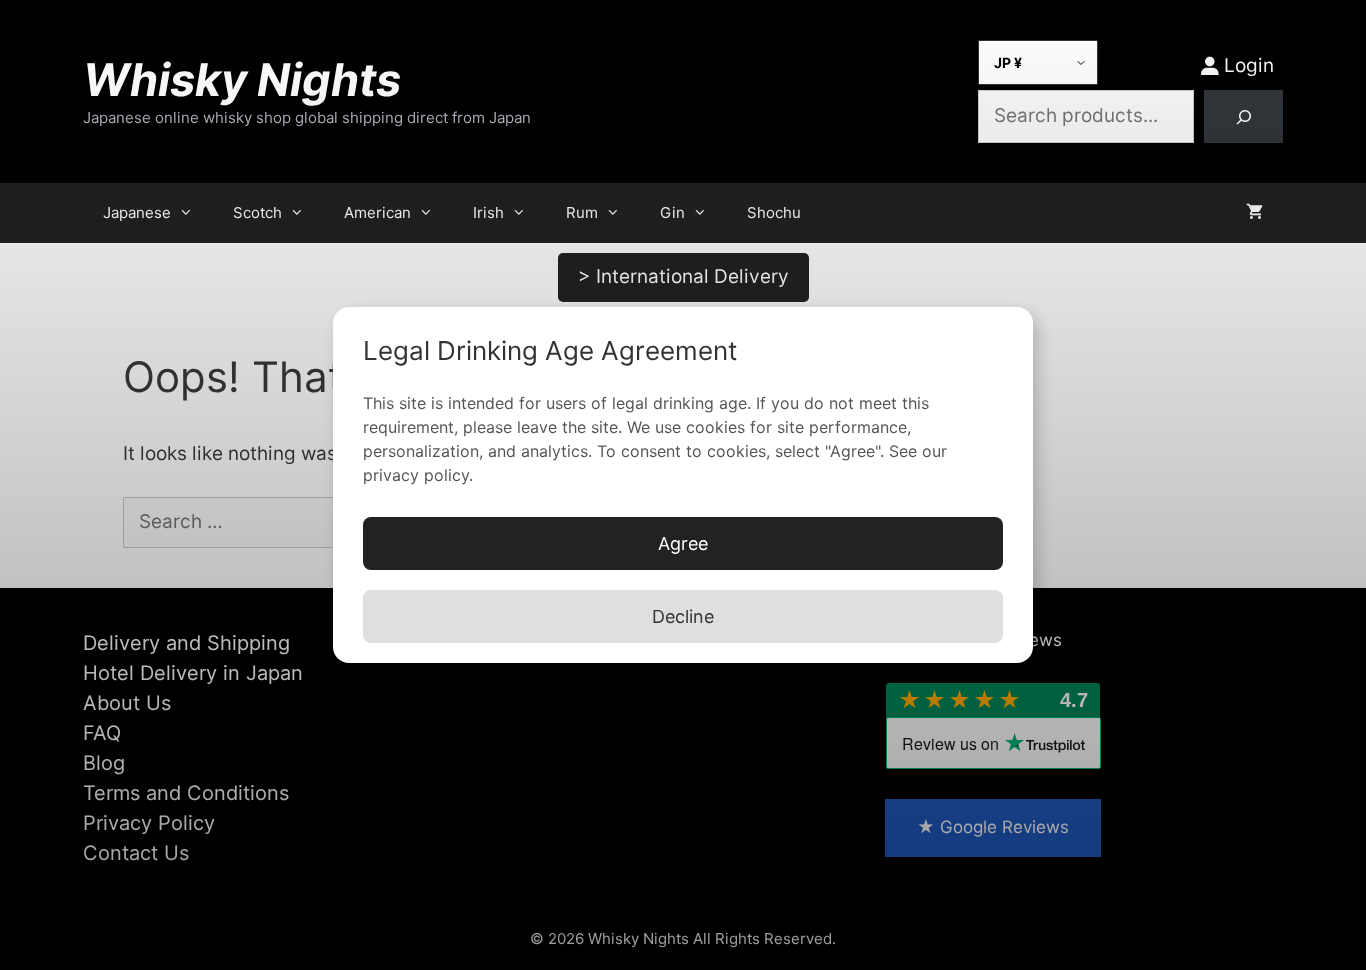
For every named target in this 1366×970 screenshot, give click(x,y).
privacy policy (416, 475)
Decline (683, 616)
